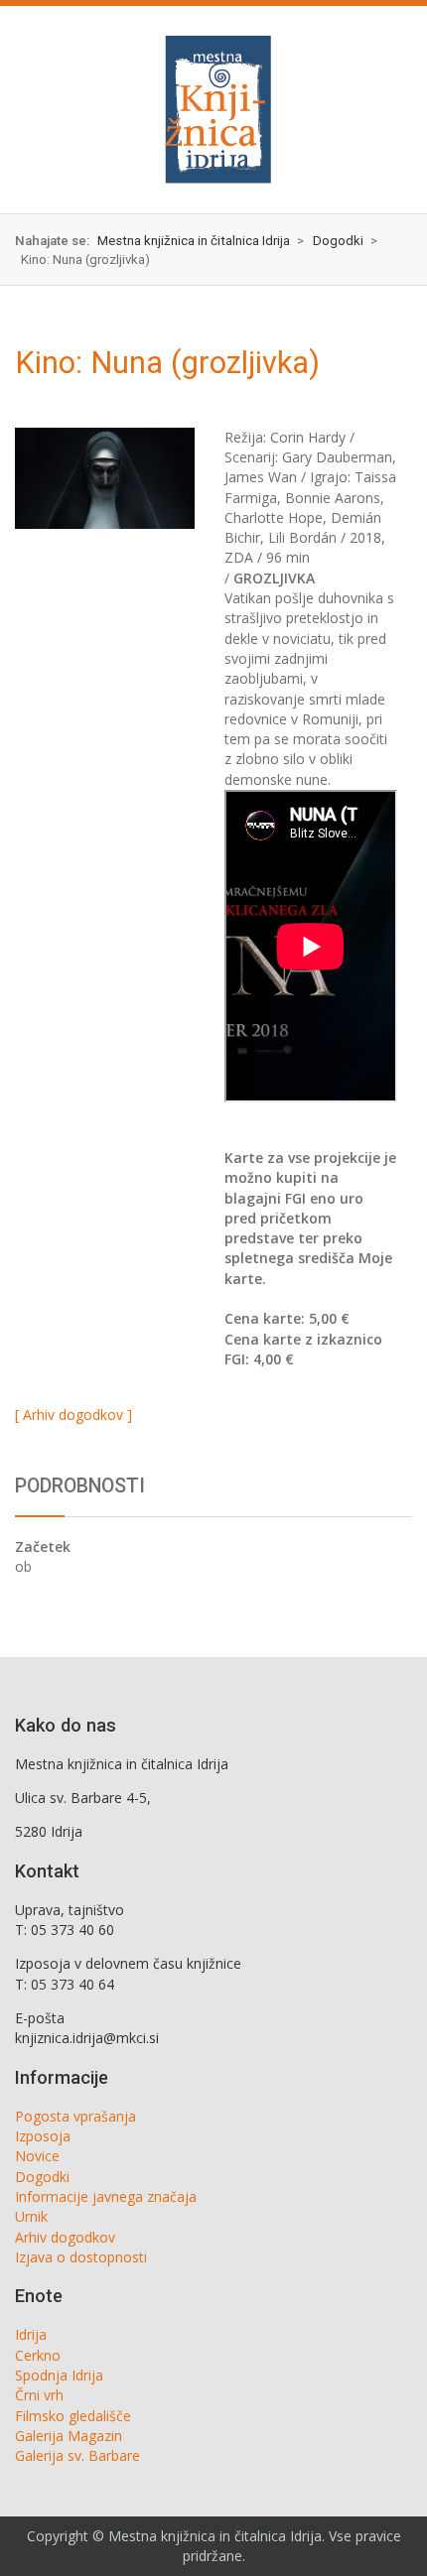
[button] (36, 109)
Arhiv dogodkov (65, 2237)
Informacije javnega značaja (106, 2196)
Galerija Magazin (69, 2436)
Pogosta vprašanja (75, 2116)
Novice (37, 2156)
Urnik (31, 2216)
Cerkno (38, 2355)
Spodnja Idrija (59, 2375)
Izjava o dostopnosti (81, 2257)
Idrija (31, 2334)
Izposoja (43, 2136)
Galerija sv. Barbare (77, 2455)
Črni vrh (39, 2395)
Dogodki (42, 2177)
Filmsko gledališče (73, 2416)
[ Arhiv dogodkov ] (73, 1415)
